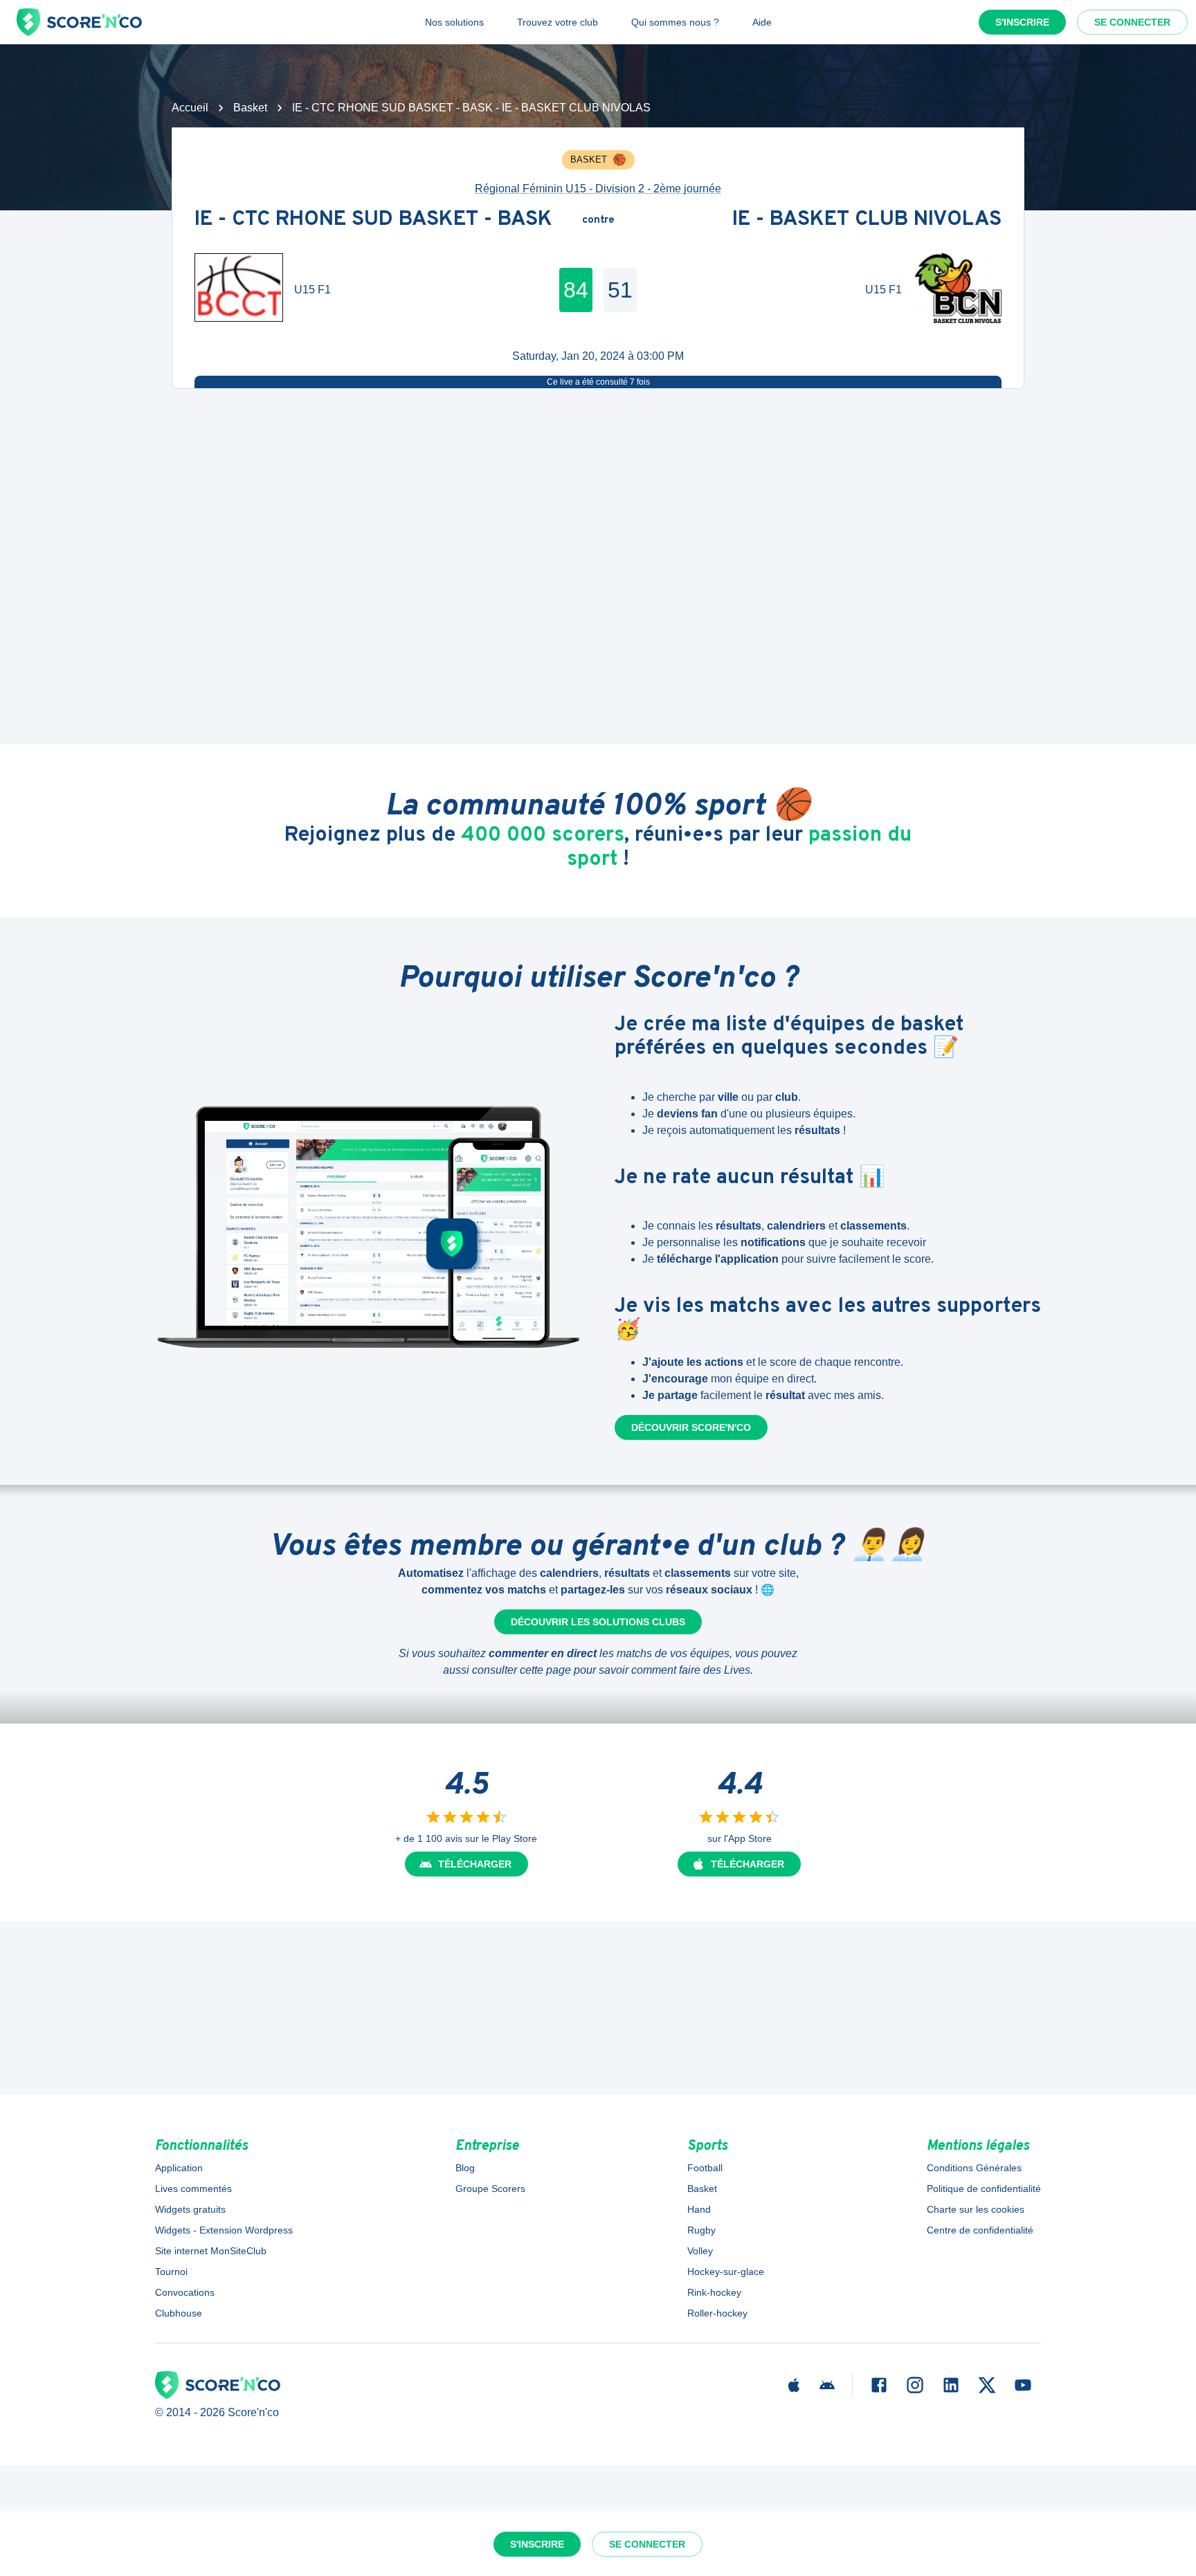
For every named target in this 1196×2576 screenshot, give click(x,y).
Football (705, 2168)
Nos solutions (454, 22)
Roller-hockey (717, 2313)
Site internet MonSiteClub (211, 2251)
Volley (700, 2251)
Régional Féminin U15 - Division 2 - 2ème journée (598, 189)
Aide (762, 22)
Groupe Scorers (490, 2189)
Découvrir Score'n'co (691, 1427)
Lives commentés (193, 2189)
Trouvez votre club (558, 22)
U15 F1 (312, 290)
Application (179, 2168)
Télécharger (475, 1864)
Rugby (701, 2230)
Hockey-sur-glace (726, 2272)
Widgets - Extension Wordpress (224, 2230)
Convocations (185, 2292)
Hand (699, 2209)
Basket (250, 108)
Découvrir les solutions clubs (598, 1622)
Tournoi (171, 2272)
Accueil (190, 108)
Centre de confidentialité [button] (980, 2230)
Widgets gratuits (190, 2209)
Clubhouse (179, 2313)
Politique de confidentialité (984, 2189)
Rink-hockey (714, 2292)
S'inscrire (1022, 22)
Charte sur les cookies (976, 2209)
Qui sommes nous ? (675, 22)
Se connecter (1132, 22)
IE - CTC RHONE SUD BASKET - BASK (373, 220)
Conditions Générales (974, 2168)
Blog (465, 2168)
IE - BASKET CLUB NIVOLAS (867, 220)
